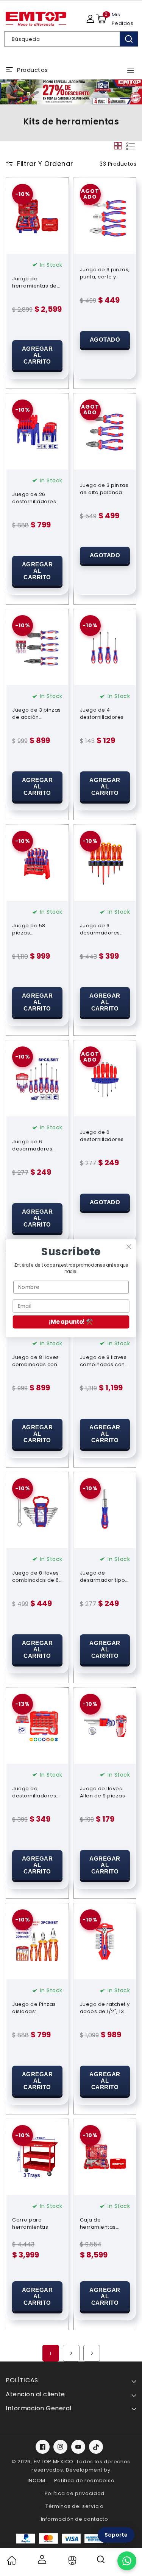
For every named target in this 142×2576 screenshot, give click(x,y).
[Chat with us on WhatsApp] (127, 2561)
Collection (71, 2560)
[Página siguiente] (92, 2353)
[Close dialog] (129, 1246)
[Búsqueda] (129, 39)
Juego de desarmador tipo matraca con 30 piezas (103, 1576)
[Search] (101, 2562)
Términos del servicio (75, 2506)
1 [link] (51, 2353)
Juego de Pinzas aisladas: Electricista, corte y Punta (37, 2008)
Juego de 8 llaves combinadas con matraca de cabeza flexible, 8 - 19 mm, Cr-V (103, 1361)
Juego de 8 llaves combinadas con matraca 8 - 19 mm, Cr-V (36, 1361)
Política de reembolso (84, 2480)
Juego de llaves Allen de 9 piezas (103, 1792)
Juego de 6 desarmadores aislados (100, 929)
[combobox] (71, 39)
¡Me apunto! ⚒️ (71, 1322)
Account (41, 2559)
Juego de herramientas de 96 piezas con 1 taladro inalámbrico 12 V (34, 282)
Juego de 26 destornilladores (34, 498)
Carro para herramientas (30, 2223)
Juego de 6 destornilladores (102, 1136)
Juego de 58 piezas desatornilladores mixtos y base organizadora (36, 929)
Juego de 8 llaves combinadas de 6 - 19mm (36, 1576)
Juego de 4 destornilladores (102, 714)
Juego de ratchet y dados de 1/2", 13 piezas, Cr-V (105, 2008)
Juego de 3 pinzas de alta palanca (104, 489)
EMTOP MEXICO (54, 2462)
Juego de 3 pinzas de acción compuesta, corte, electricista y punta (37, 714)
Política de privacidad (75, 2493)
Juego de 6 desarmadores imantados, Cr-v (34, 1145)
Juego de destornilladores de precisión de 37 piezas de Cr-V (37, 1792)
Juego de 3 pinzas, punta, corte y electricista (105, 273)
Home (11, 2560)
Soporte (116, 2535)
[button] (101, 19)
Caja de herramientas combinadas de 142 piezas (101, 2223)
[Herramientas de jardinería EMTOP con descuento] (71, 92)
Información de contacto (75, 2519)
